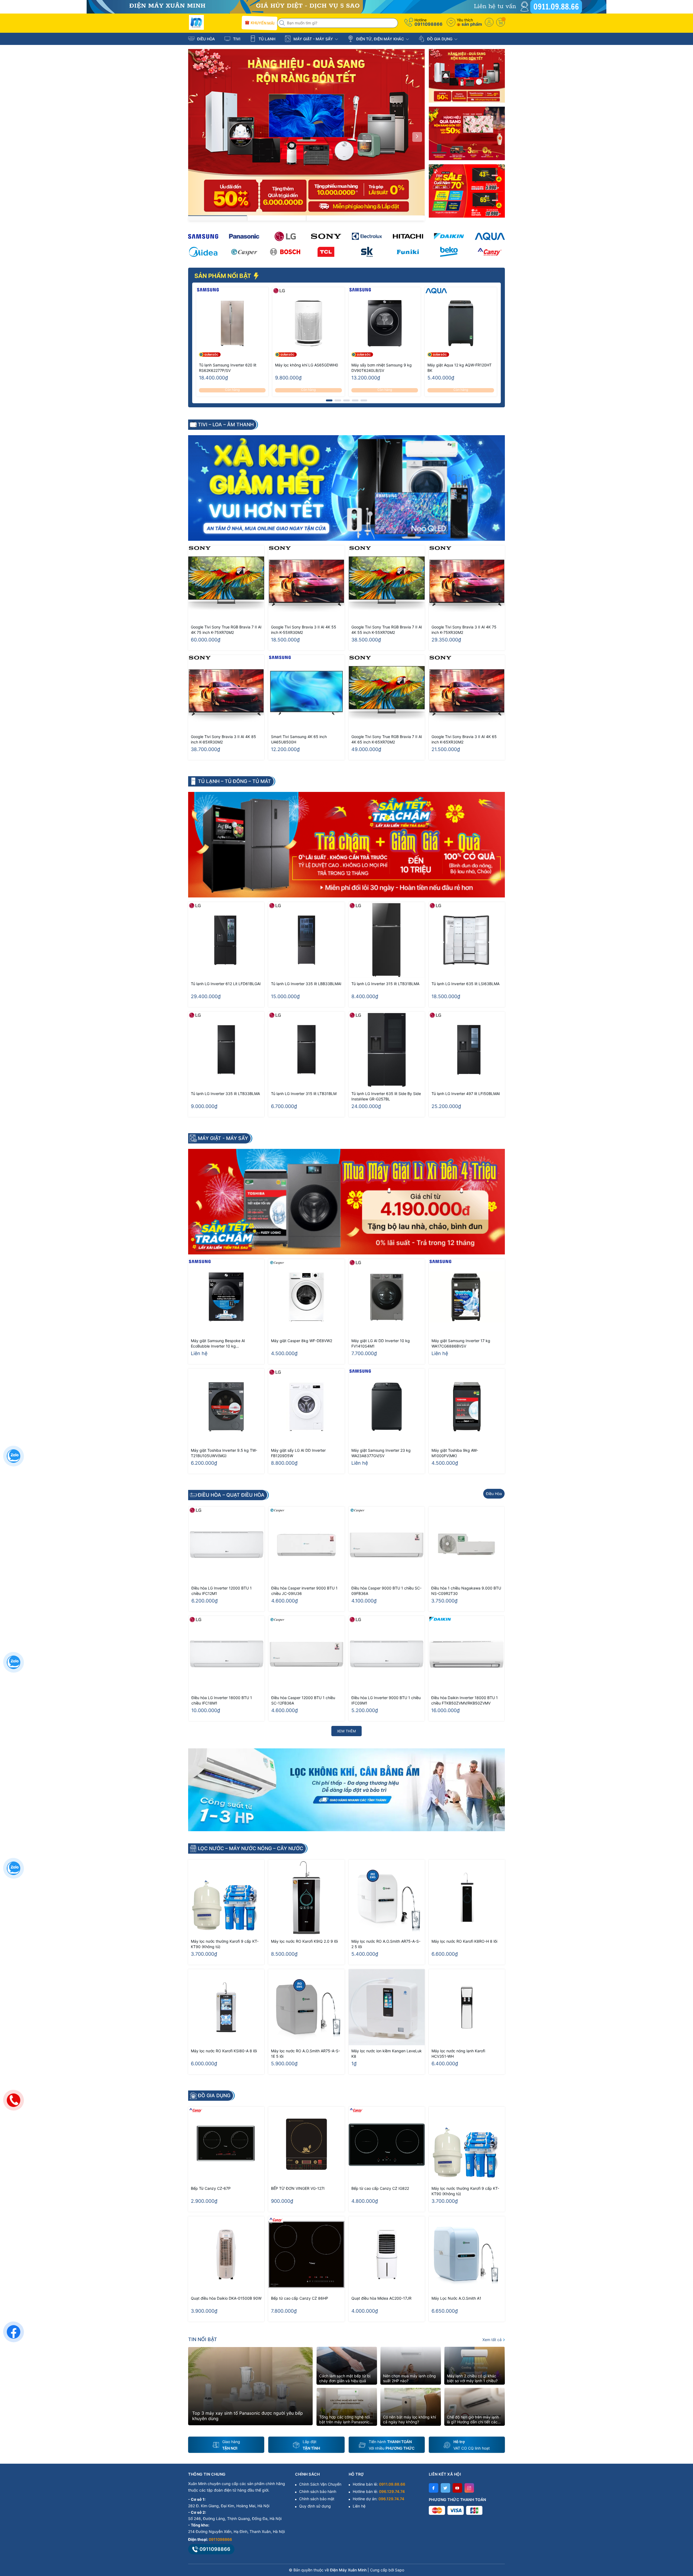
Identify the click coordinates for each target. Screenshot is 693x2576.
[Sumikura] (367, 252)
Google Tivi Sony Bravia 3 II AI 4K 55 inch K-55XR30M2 (304, 630)
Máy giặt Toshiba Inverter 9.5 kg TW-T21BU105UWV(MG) (224, 1453)
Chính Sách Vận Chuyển (320, 2484)
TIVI (236, 39)
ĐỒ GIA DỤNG (440, 39)
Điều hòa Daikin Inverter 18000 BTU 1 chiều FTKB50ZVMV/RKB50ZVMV (465, 1700)
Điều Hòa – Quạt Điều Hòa (231, 1495)
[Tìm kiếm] (283, 23)
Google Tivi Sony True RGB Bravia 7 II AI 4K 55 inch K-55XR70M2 (387, 630)
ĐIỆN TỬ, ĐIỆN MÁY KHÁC (380, 39)
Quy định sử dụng (315, 2506)
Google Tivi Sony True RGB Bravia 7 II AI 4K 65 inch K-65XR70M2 (387, 739)
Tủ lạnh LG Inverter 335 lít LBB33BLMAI (306, 984)
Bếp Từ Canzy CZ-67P (211, 2188)
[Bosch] (285, 252)
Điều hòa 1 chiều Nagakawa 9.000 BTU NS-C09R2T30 (466, 1591)
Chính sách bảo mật (317, 2499)
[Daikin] (449, 236)
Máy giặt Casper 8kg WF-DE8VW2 (302, 1341)
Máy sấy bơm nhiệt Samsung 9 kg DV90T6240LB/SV (382, 368)
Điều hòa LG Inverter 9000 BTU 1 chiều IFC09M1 (386, 1700)
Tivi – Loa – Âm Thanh (226, 425)
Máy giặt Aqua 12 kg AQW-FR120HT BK (460, 368)
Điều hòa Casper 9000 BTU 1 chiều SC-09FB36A (386, 1591)
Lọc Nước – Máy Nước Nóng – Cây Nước (251, 1849)
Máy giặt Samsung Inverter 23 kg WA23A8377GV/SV (381, 1453)
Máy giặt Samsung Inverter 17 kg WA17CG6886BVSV (461, 1343)
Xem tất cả (493, 2340)
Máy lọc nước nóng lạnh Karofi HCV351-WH (458, 2054)
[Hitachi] (408, 236)
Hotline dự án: (378, 2499)
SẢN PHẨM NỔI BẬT (223, 276)
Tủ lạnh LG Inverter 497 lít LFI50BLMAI (466, 1094)
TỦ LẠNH (266, 39)
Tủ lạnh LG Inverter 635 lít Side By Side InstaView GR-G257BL (386, 1096)
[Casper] (244, 252)
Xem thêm (346, 1731)
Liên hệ (359, 2506)
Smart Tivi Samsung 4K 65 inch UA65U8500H (299, 739)
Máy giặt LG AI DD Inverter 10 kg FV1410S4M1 (381, 1343)
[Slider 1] (306, 132)
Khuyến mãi (262, 23)
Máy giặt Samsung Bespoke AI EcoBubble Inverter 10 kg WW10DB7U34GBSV (218, 1344)
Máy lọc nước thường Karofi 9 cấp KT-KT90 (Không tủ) (225, 1944)
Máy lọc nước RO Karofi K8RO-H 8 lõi (464, 1941)
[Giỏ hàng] (501, 22)
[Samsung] (203, 236)
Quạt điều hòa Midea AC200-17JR (381, 2298)
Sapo (400, 2570)
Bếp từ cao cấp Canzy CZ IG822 (380, 2188)
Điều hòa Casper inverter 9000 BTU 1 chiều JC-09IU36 (304, 1591)
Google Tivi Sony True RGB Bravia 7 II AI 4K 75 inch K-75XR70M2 (226, 630)
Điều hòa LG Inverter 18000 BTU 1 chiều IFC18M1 (222, 1700)
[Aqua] (490, 236)
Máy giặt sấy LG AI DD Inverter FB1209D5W (298, 1453)
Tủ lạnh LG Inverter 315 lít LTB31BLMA (385, 984)
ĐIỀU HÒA (205, 39)
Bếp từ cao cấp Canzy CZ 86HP (300, 2298)
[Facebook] (434, 2488)
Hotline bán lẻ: (379, 2484)
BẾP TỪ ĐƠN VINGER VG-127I (298, 2188)
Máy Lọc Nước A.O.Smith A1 (456, 2298)
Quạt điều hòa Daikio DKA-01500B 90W (226, 2298)
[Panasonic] (244, 236)
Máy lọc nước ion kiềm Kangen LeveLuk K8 (387, 2054)
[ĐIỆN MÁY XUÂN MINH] (346, 6)
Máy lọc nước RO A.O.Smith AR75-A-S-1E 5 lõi (305, 2054)
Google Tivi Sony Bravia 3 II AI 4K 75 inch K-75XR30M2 (464, 630)
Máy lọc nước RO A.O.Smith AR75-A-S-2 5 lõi (386, 1944)
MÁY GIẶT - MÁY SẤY (313, 39)
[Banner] (467, 76)
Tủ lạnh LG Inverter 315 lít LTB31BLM (304, 1094)
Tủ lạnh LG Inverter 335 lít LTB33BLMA (225, 1094)
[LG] (285, 236)
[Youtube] (457, 2488)
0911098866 (429, 24)
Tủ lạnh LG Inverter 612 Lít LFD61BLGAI (226, 984)
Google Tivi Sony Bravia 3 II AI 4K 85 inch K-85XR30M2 (223, 739)
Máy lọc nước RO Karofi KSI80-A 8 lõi (224, 2051)
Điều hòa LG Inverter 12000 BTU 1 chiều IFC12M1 (222, 1591)
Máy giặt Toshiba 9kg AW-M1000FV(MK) (455, 1453)
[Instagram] (469, 2488)
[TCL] (326, 252)
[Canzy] (490, 252)
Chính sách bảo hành (318, 2491)
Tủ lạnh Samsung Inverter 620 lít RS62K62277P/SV (228, 368)
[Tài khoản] (489, 22)
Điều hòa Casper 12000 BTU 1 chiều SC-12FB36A (303, 1700)
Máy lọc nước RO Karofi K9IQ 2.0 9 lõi (304, 1941)
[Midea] (203, 252)
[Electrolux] (367, 236)
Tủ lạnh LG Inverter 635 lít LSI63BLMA (465, 984)
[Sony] (326, 236)
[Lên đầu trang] (682, 2528)
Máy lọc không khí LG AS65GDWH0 (307, 365)
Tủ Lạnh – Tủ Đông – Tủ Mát (234, 781)
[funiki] (408, 252)
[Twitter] (445, 2488)
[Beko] (449, 252)
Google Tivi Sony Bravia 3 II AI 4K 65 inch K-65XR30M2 (464, 739)
